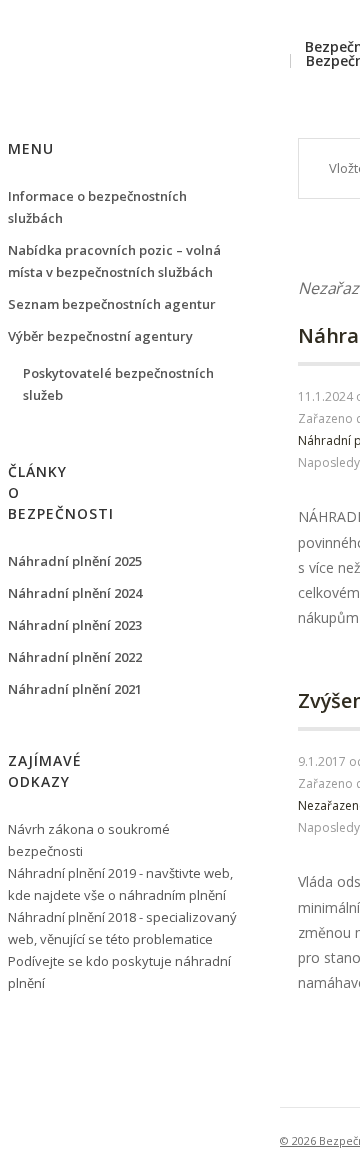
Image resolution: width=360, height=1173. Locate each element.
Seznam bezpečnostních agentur (112, 304)
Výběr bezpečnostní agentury (100, 336)
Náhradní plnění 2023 (75, 625)
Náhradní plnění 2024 (75, 593)
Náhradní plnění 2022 (75, 657)
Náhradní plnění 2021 (75, 689)
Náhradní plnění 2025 (75, 561)
